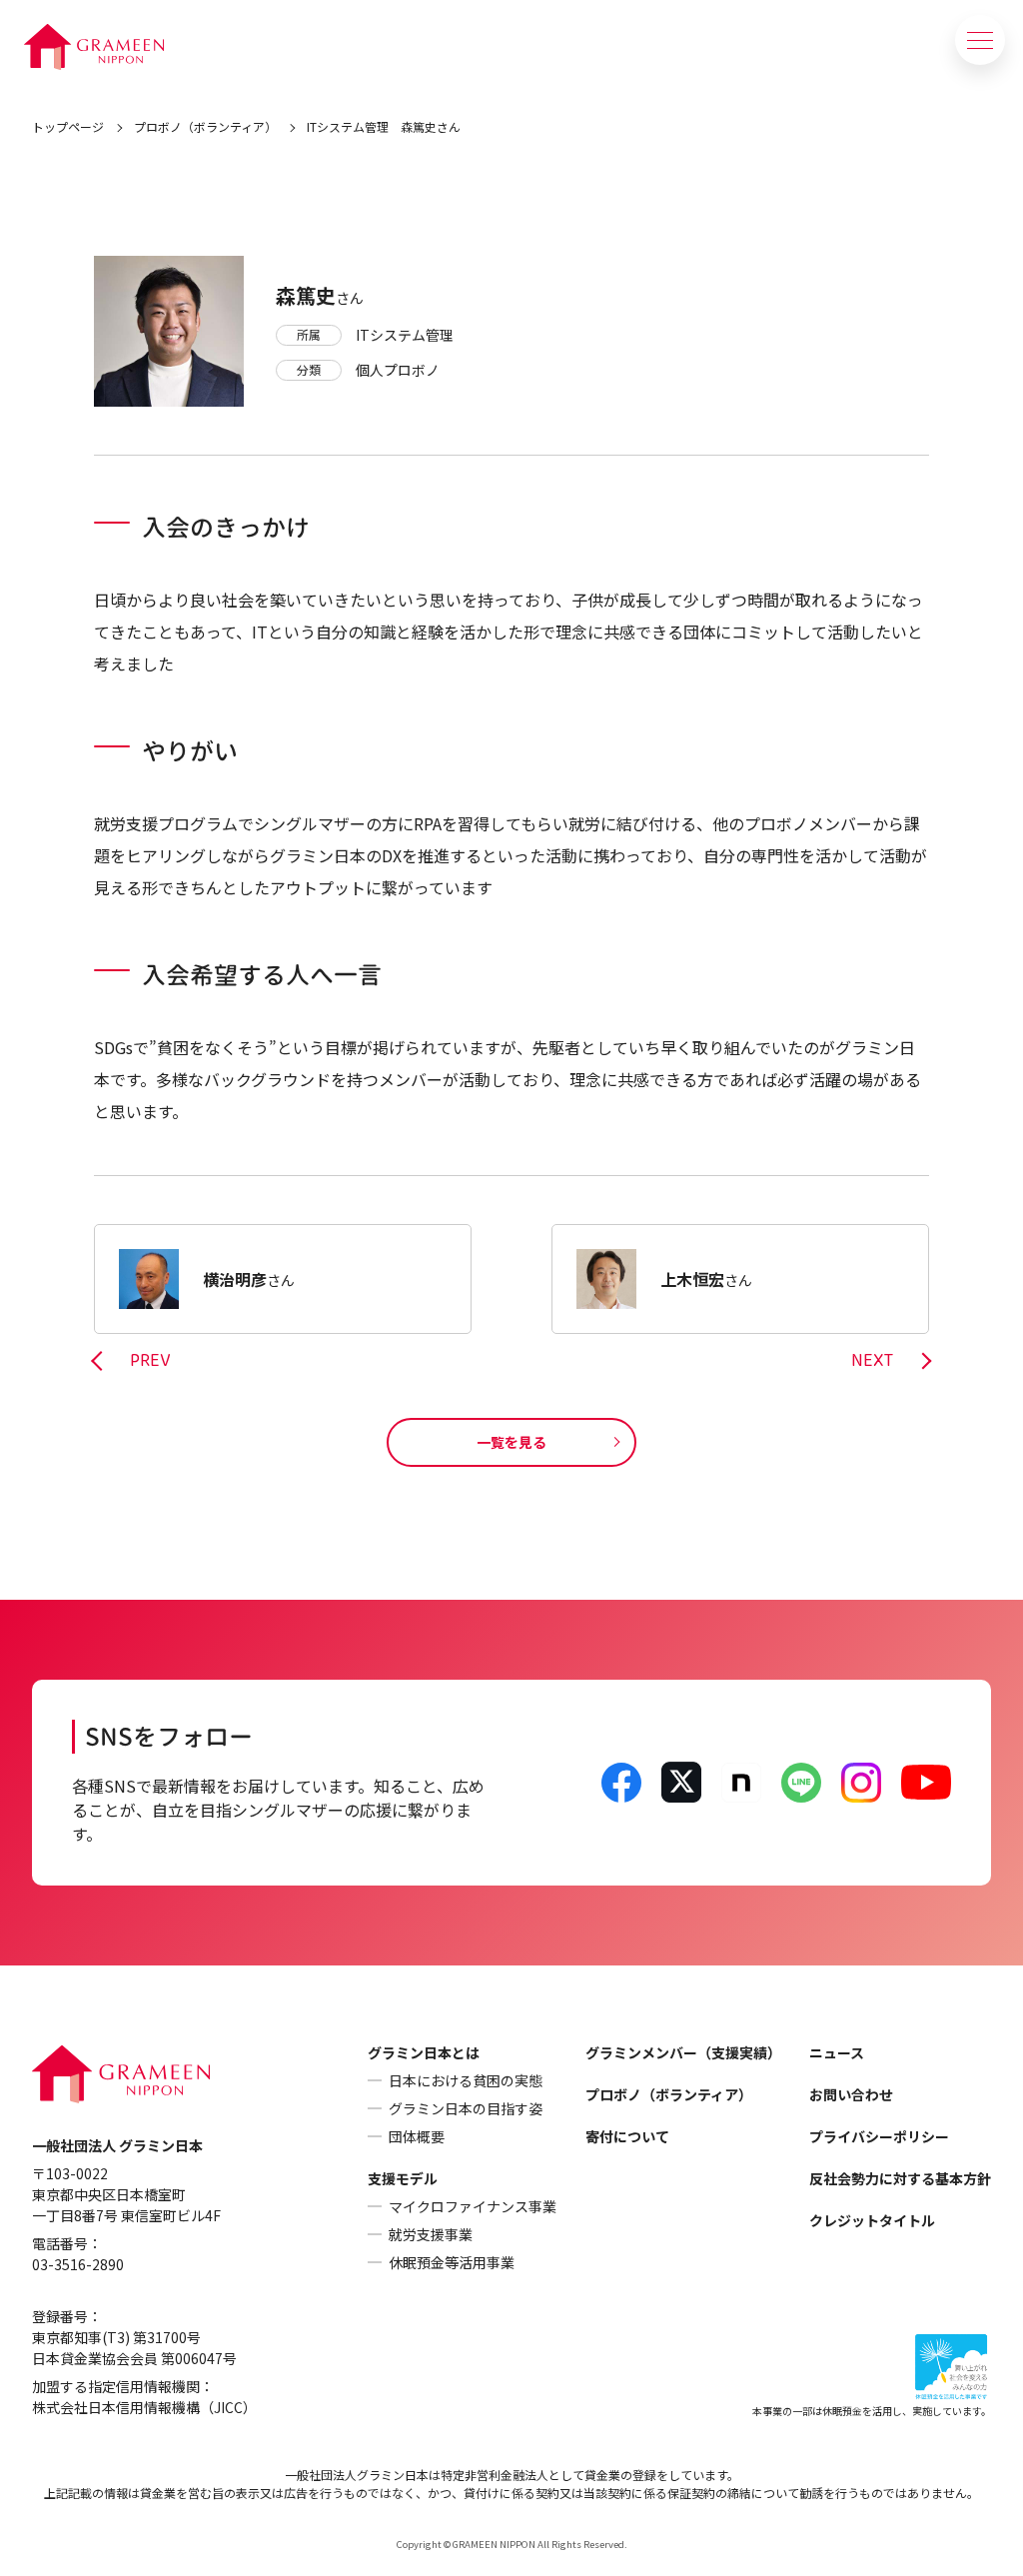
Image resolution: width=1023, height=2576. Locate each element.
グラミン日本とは (424, 2052)
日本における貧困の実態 (466, 2080)
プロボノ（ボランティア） (205, 126)
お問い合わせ (851, 2094)
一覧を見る (511, 1442)
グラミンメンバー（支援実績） (683, 2052)
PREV (150, 1361)
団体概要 (417, 2136)
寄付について (627, 2136)
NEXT (872, 1361)
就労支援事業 (431, 2234)
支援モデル (403, 2178)
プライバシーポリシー (879, 2136)
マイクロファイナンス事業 (473, 2206)
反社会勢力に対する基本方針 (900, 2178)
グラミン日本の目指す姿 (466, 2108)
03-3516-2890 (78, 2264)
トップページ (68, 126)
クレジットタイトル (872, 2220)
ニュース (837, 2052)
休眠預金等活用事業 (452, 2262)
